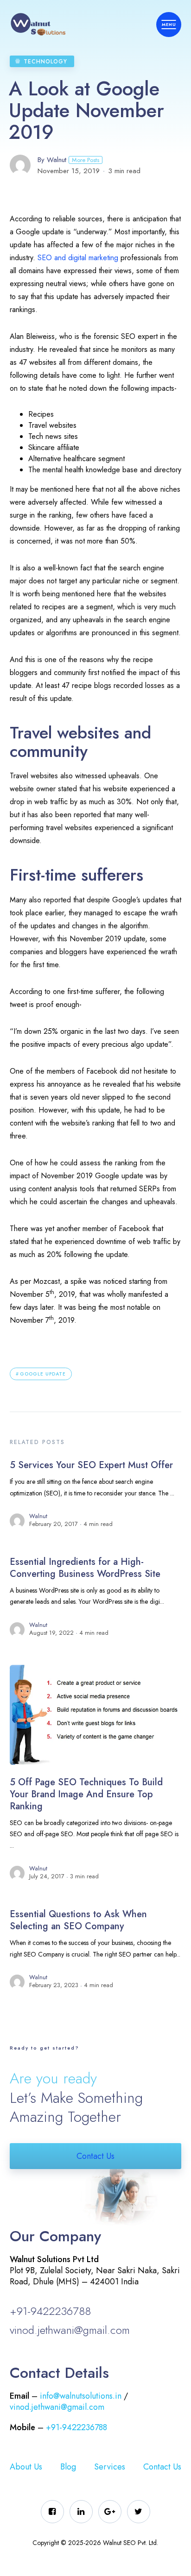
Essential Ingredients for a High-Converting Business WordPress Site (85, 1568)
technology (45, 62)
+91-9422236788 (50, 2311)
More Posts (86, 160)
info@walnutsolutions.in (81, 2396)
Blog (68, 2467)
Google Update (43, 1374)
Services (110, 2467)
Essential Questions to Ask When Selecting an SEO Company (78, 1920)
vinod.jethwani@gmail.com (70, 2330)
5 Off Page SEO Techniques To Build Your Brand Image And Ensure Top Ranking (86, 1794)
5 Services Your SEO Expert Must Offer (91, 1465)
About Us (26, 2467)
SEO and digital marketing (78, 258)
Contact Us (95, 2156)
